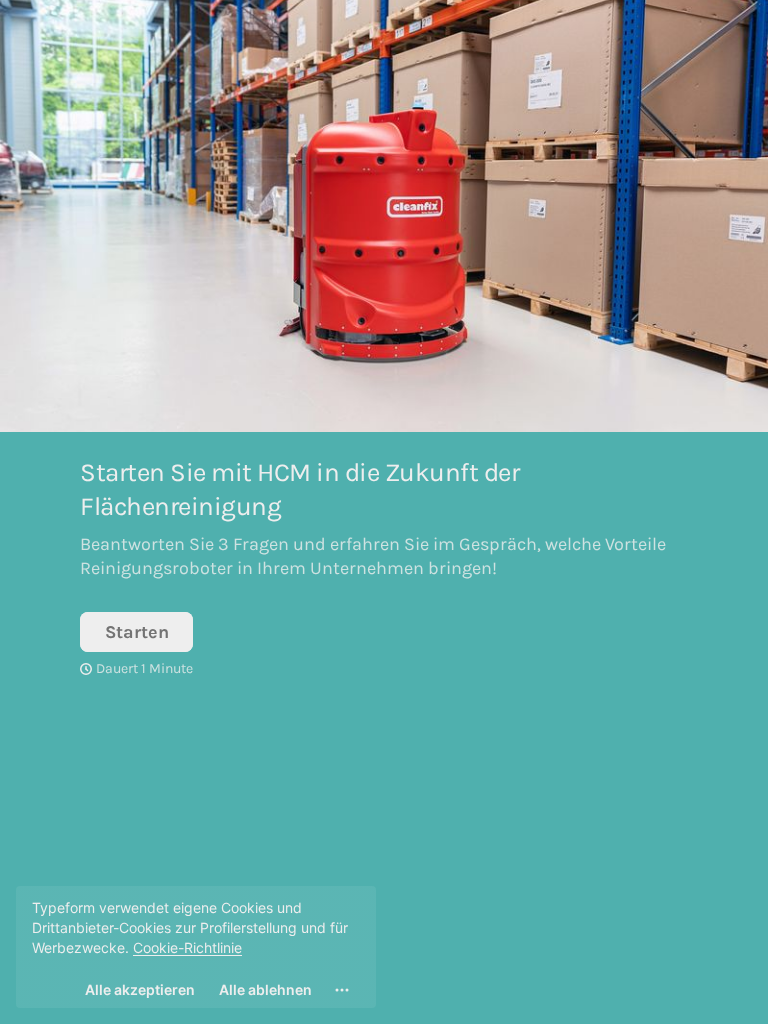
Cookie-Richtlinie (187, 947)
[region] (196, 947)
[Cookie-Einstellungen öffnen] (342, 990)
